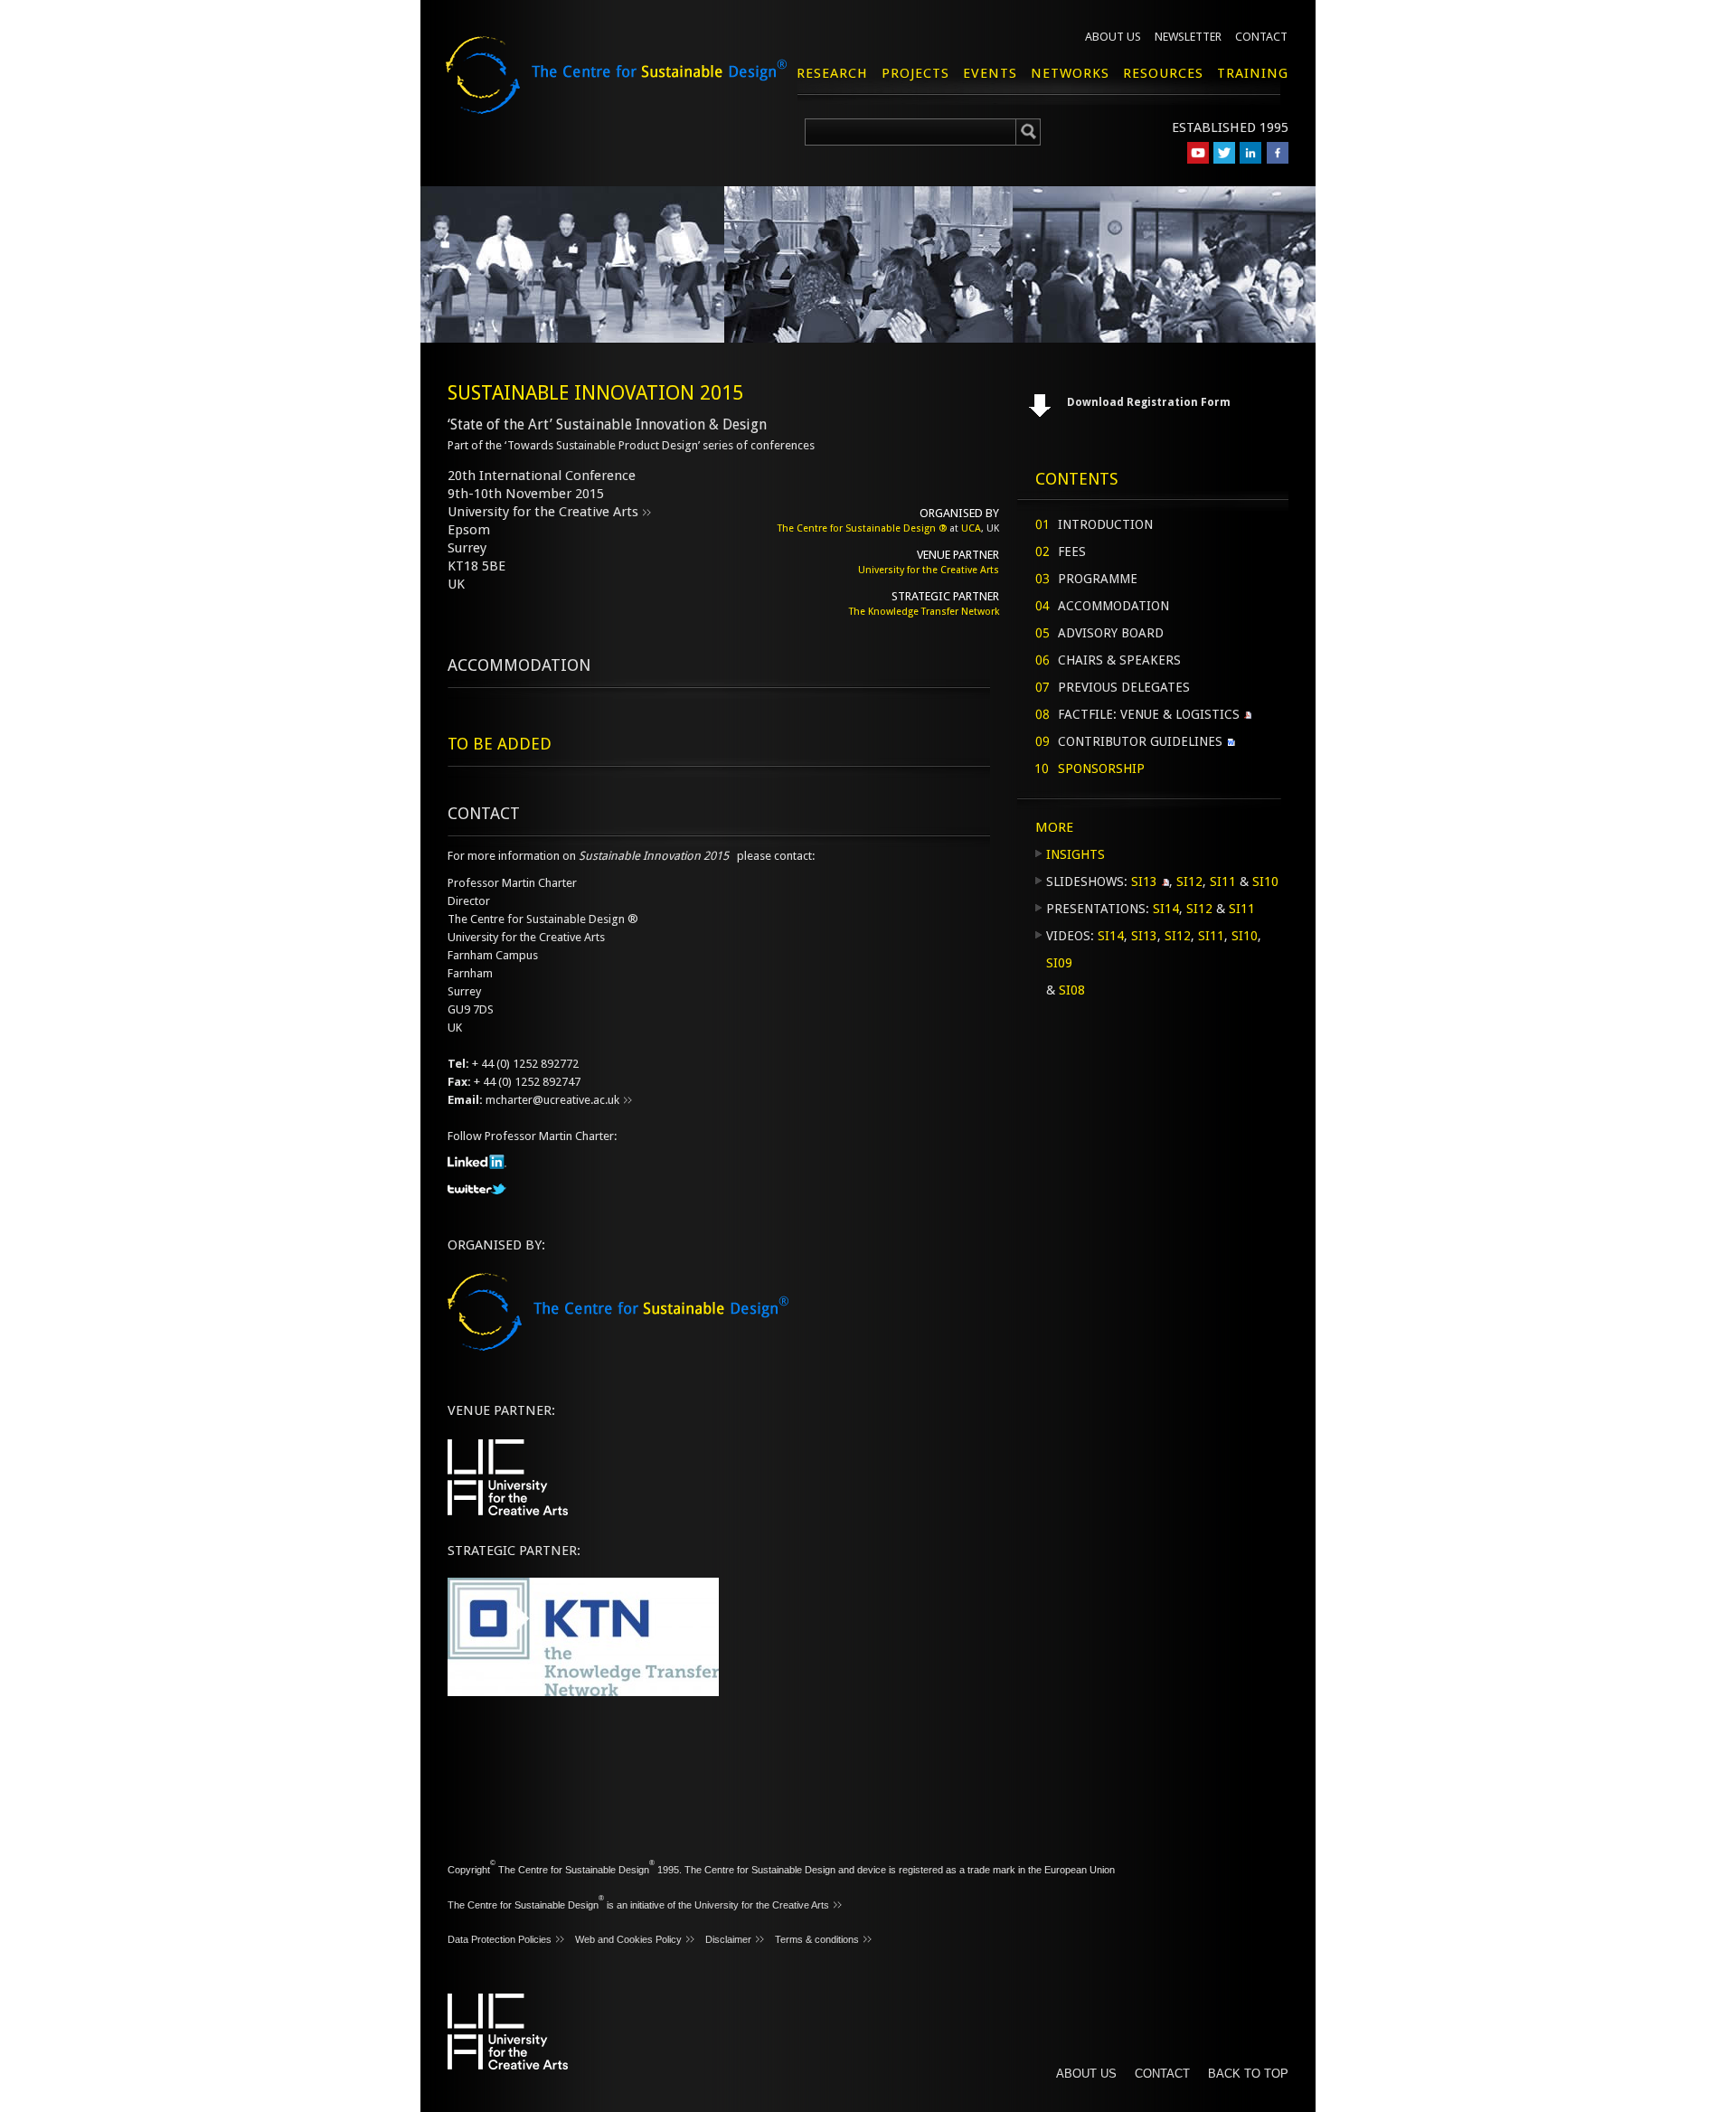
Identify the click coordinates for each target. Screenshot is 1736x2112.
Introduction (1105, 524)
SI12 (1189, 882)
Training (1253, 73)
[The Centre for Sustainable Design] (638, 90)
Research (832, 73)
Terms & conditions (817, 1939)
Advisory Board (1111, 633)
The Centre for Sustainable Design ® (862, 528)
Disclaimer (728, 1939)
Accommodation (1113, 606)
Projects (915, 73)
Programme (1098, 579)
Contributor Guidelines (1140, 741)
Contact (1261, 37)
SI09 (1059, 963)
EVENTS (990, 73)
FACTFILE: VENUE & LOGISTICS (1149, 714)
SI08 (1072, 990)
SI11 (1223, 882)
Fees (1072, 552)
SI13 (1144, 882)
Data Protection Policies (500, 1939)
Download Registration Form (1149, 402)
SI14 (1166, 909)
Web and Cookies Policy (628, 1939)
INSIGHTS (1076, 854)
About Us (1113, 37)
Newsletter (1188, 37)
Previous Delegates (1124, 687)
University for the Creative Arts (543, 512)
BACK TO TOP (1248, 2074)
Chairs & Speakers (1119, 660)
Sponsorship (1101, 768)
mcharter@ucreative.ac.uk (552, 1100)
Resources (1163, 73)
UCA (971, 528)
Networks (1070, 73)
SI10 (1265, 882)
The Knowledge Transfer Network (924, 612)
